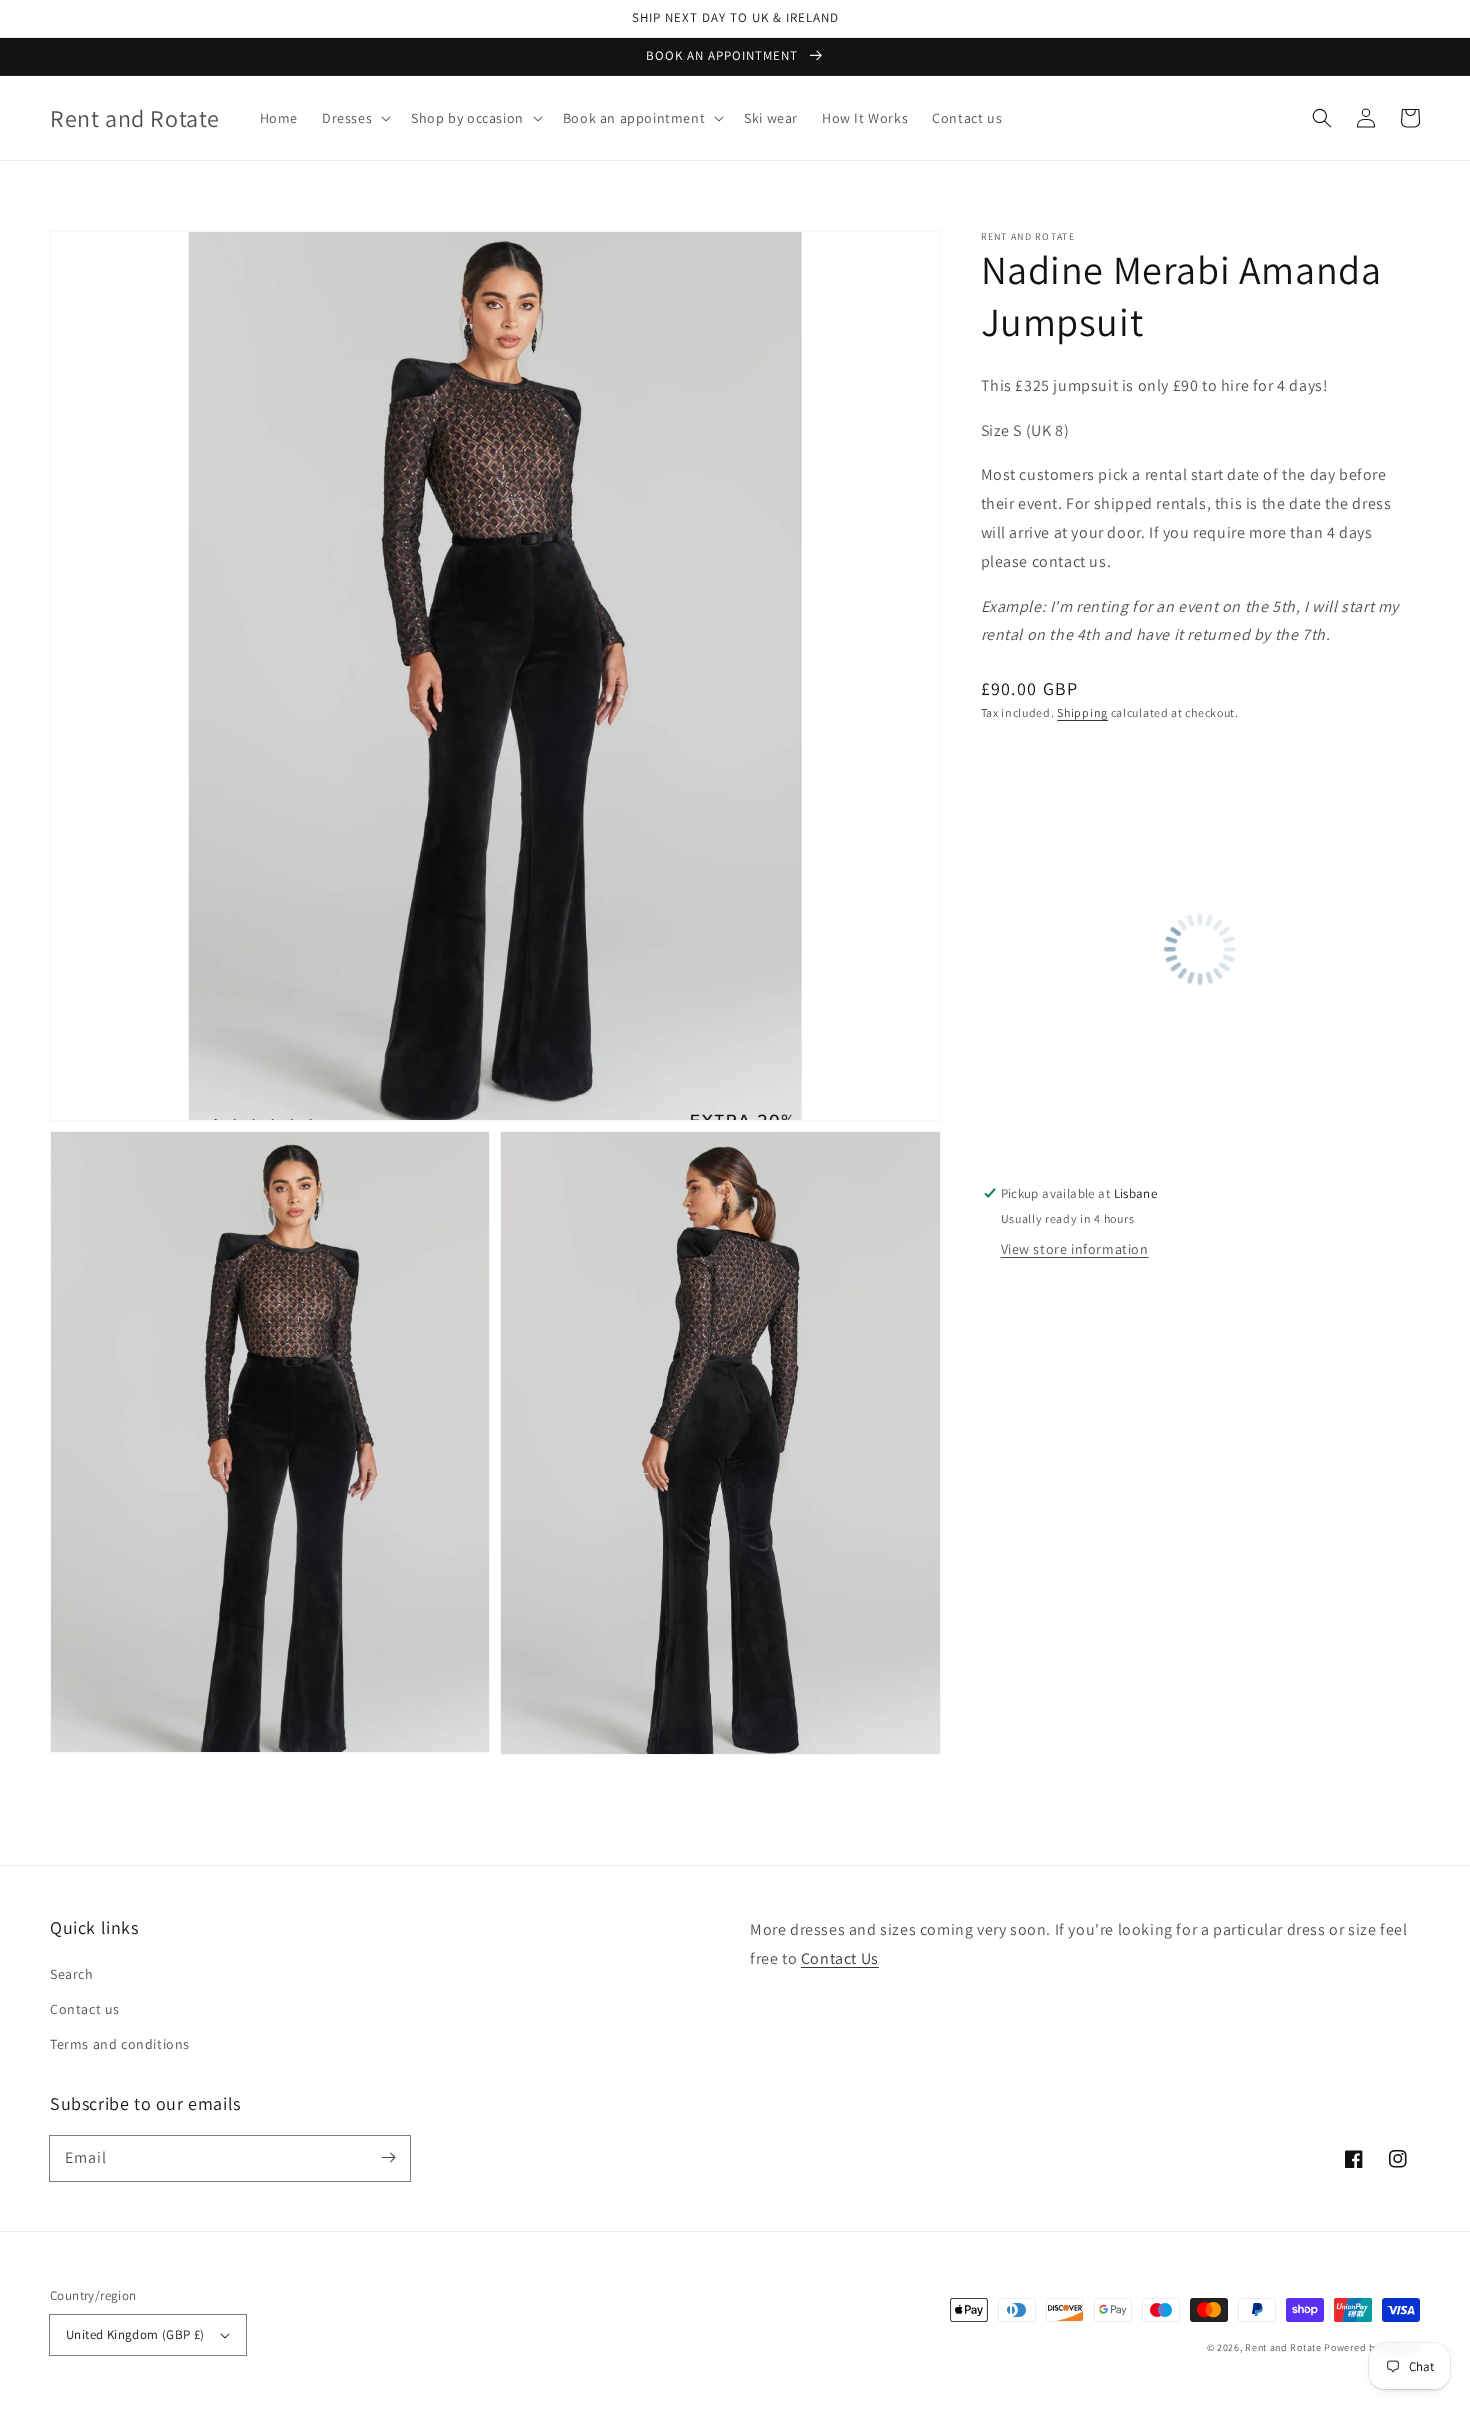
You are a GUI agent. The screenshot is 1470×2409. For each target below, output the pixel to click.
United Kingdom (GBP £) (135, 2334)
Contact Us (840, 1958)
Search (72, 1974)
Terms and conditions (120, 2044)
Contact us (85, 2009)
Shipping (1082, 712)
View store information (1075, 1249)
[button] (354, 118)
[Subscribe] (388, 2158)
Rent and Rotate (1283, 2347)
